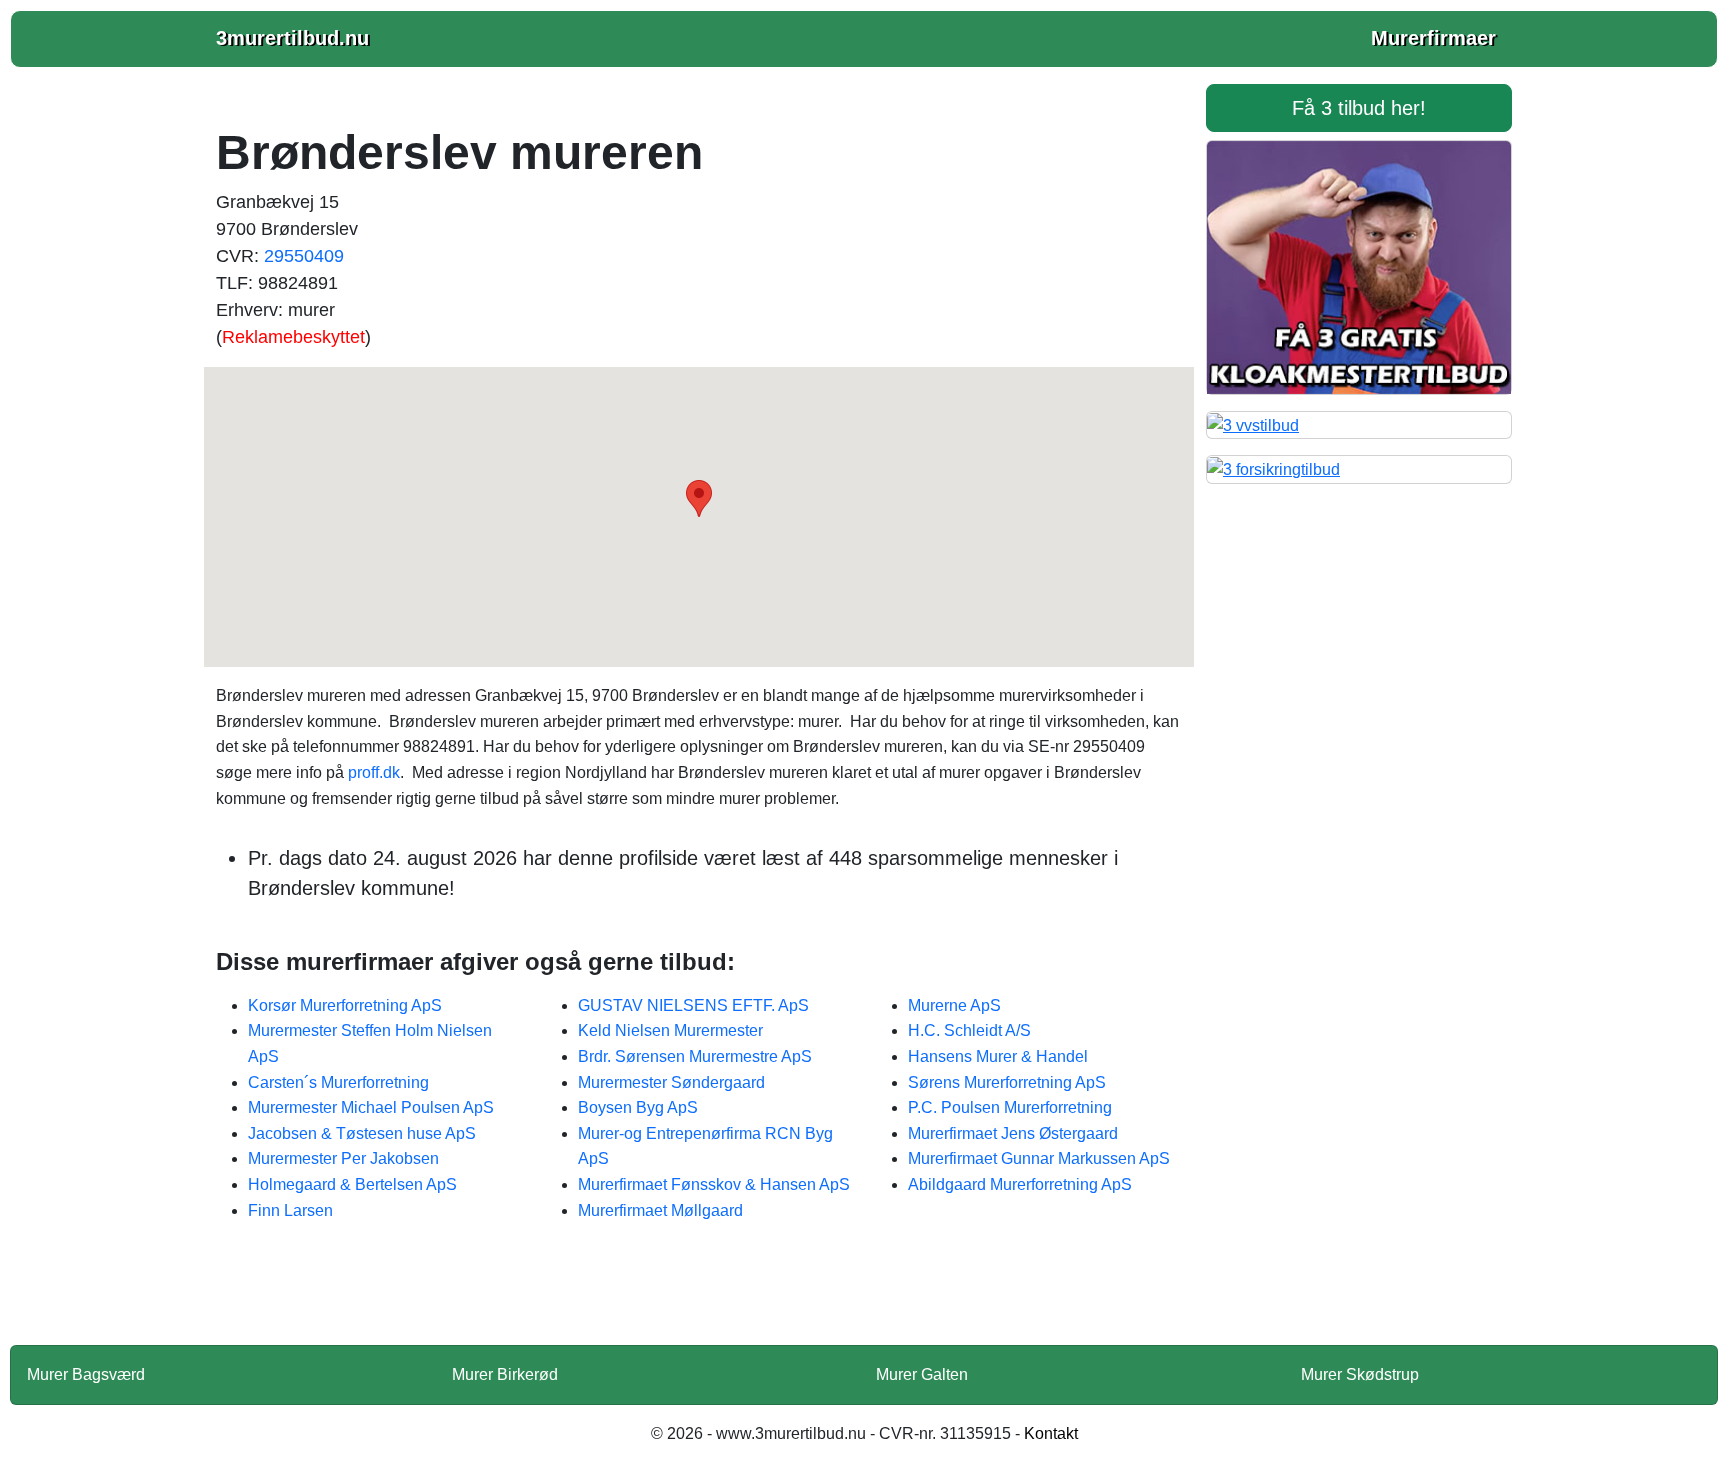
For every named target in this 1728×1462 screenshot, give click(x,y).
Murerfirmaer (1433, 38)
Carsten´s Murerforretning (338, 1082)
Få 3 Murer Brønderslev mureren (699, 1296)
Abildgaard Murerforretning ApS (1020, 1184)
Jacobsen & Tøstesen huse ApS (362, 1133)
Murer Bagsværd (86, 1374)
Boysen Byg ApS (638, 1107)
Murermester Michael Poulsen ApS (371, 1107)
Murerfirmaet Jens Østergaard (1013, 1133)
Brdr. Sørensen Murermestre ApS (695, 1056)
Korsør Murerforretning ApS (345, 1005)
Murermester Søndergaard (671, 1082)
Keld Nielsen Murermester (670, 1030)
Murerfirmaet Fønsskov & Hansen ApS (714, 1184)
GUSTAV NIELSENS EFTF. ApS (693, 1005)
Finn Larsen (290, 1210)
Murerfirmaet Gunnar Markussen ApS (1039, 1158)
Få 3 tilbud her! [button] (1359, 108)
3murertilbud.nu (292, 38)
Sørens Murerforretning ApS (1007, 1082)
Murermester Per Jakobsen (343, 1158)
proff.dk (374, 772)
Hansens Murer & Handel (998, 1056)
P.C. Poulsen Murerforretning (1010, 1107)
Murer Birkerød (505, 1374)
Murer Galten (922, 1374)
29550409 (304, 256)
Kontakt (1051, 1433)
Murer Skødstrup (1360, 1374)
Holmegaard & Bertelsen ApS (352, 1184)
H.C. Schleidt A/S (969, 1030)
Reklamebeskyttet (293, 337)
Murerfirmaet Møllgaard (660, 1210)
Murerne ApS (954, 1005)
